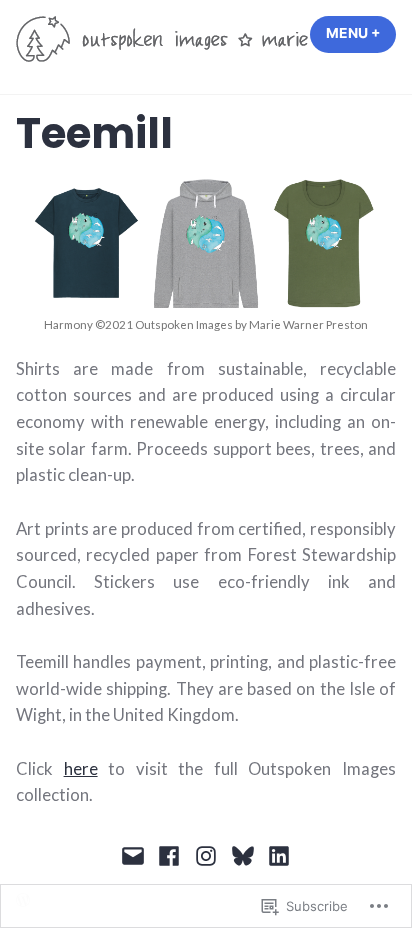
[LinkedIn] (276, 855)
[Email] (135, 855)
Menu (361, 33)
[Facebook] (169, 855)
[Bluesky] (242, 855)
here (81, 769)
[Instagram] (206, 855)
